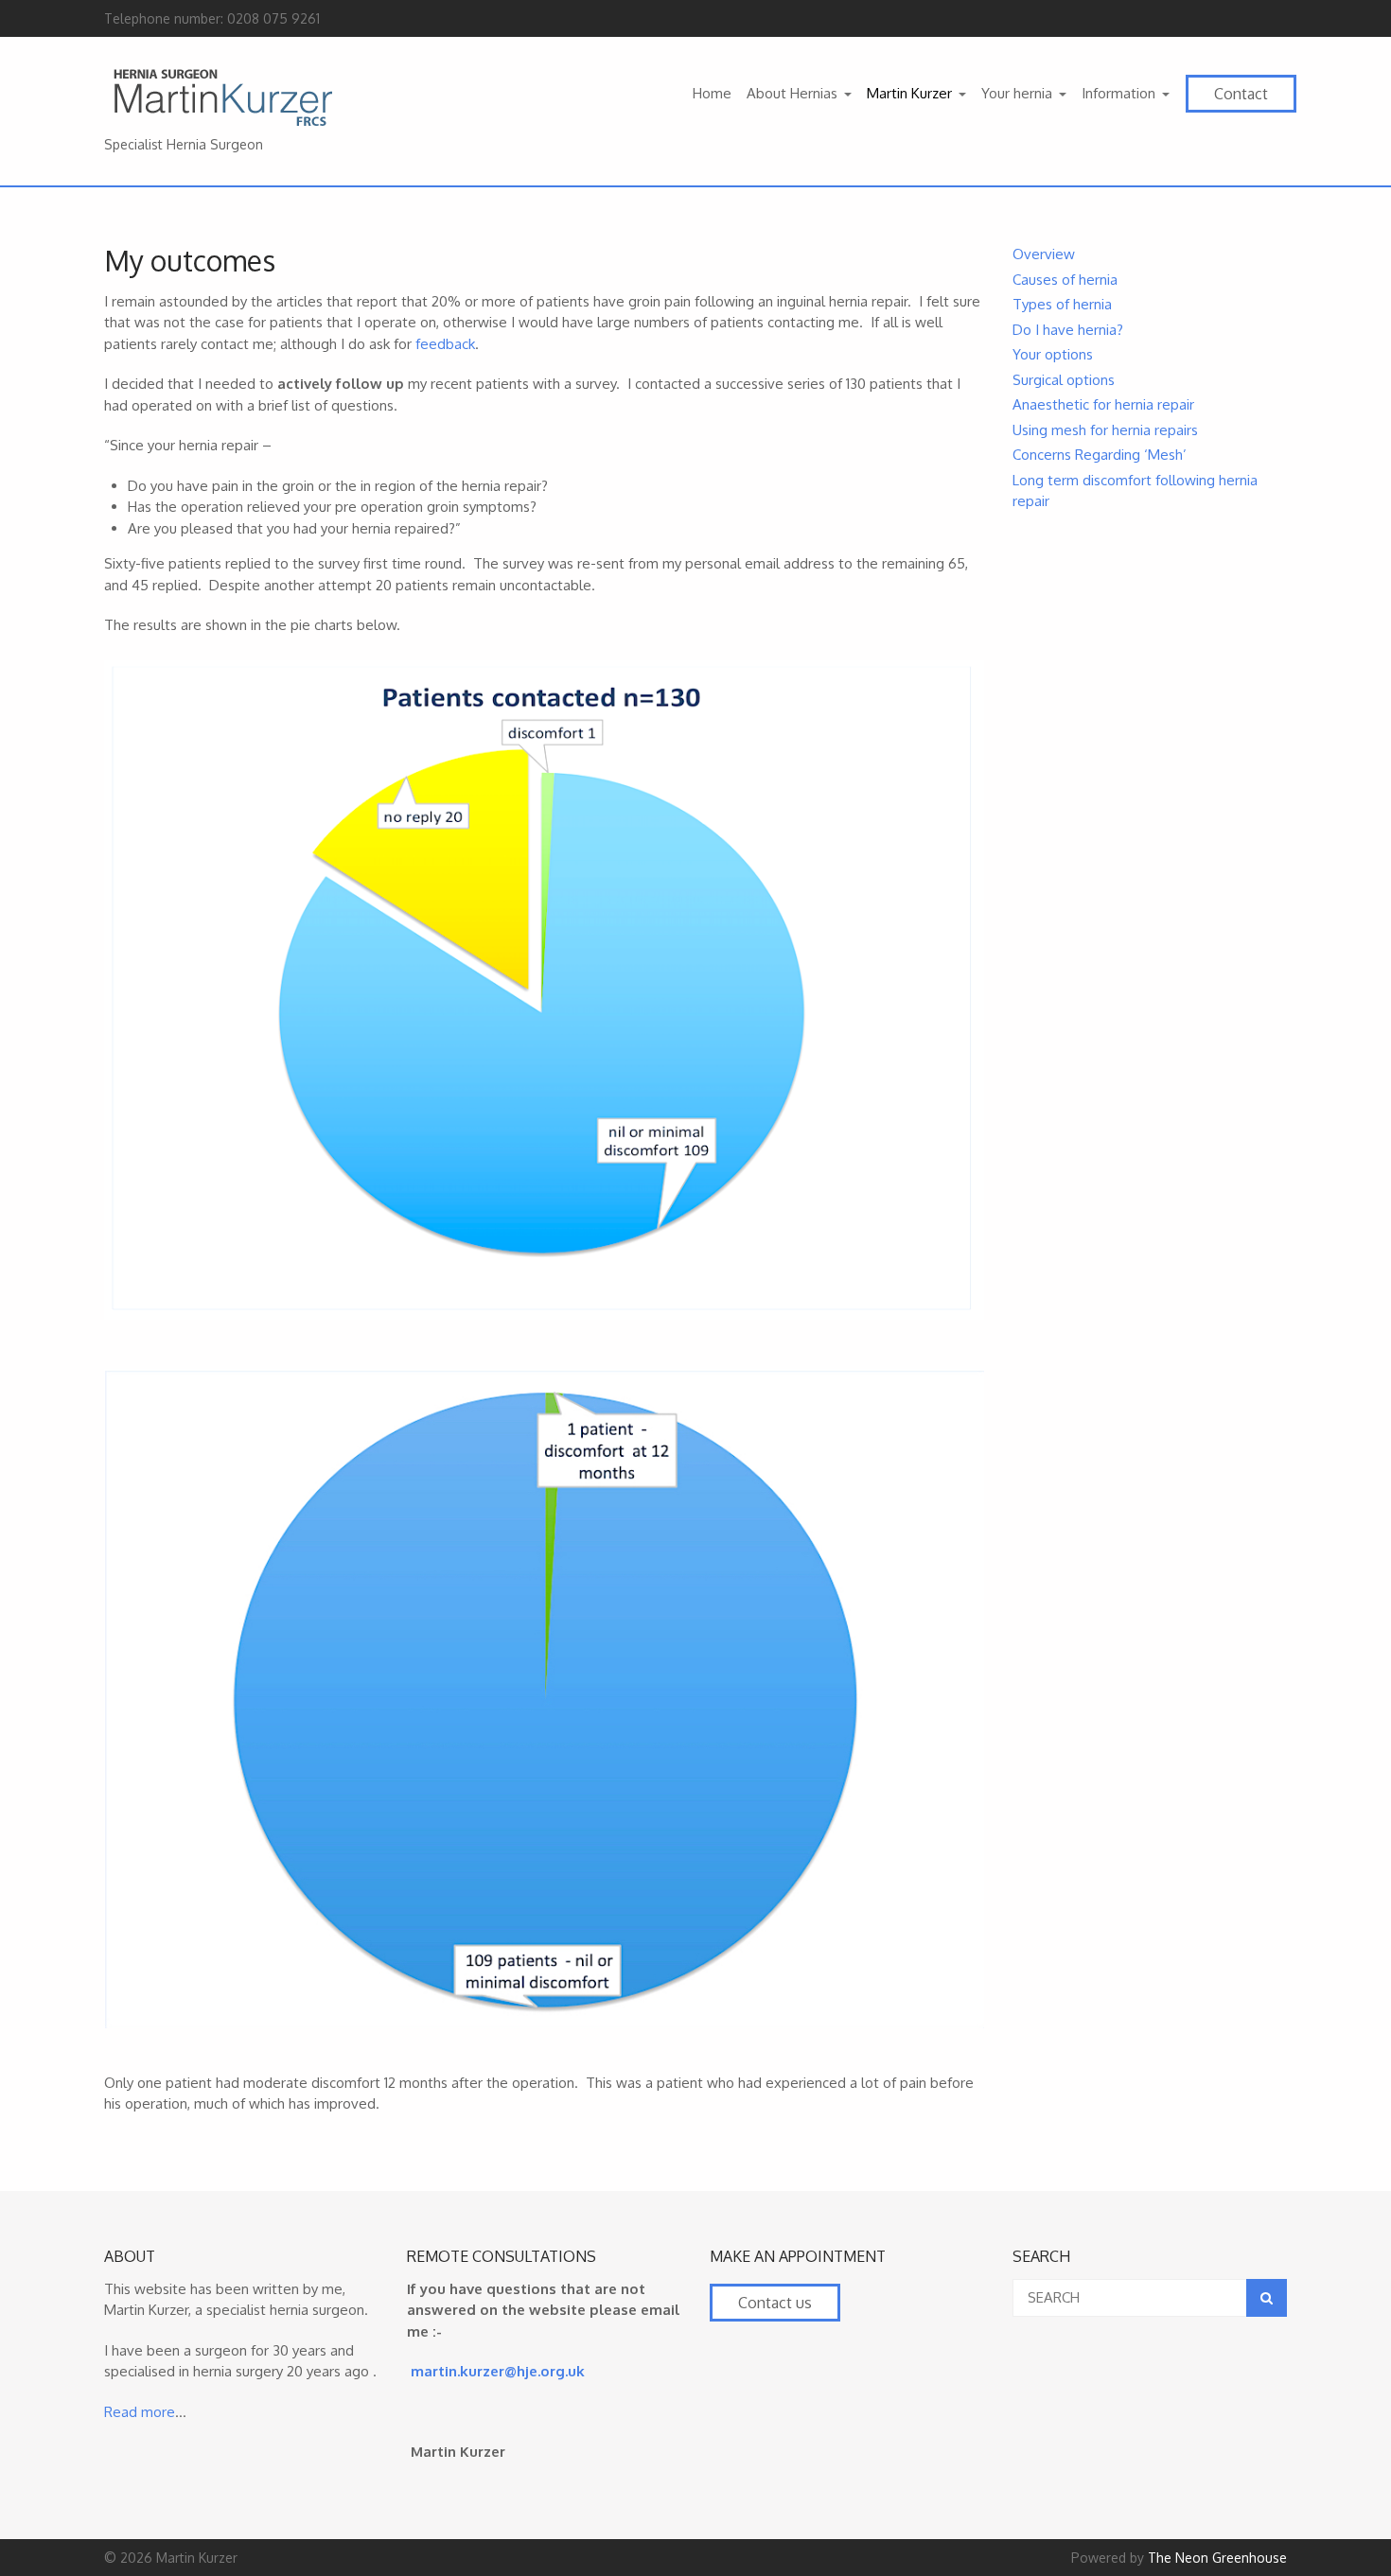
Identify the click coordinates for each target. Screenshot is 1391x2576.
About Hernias (792, 93)
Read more (140, 2412)
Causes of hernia (1065, 280)
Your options (1053, 354)
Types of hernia (1062, 304)
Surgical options (1064, 380)
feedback (445, 344)
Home (712, 93)
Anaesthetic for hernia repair (1103, 404)
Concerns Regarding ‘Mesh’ (1100, 455)
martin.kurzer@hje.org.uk (498, 2371)
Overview (1044, 254)
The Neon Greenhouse (1217, 2558)
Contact (1241, 94)
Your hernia (1017, 93)
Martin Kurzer (909, 93)
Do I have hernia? (1068, 330)
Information (1118, 93)
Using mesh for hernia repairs (1105, 430)
